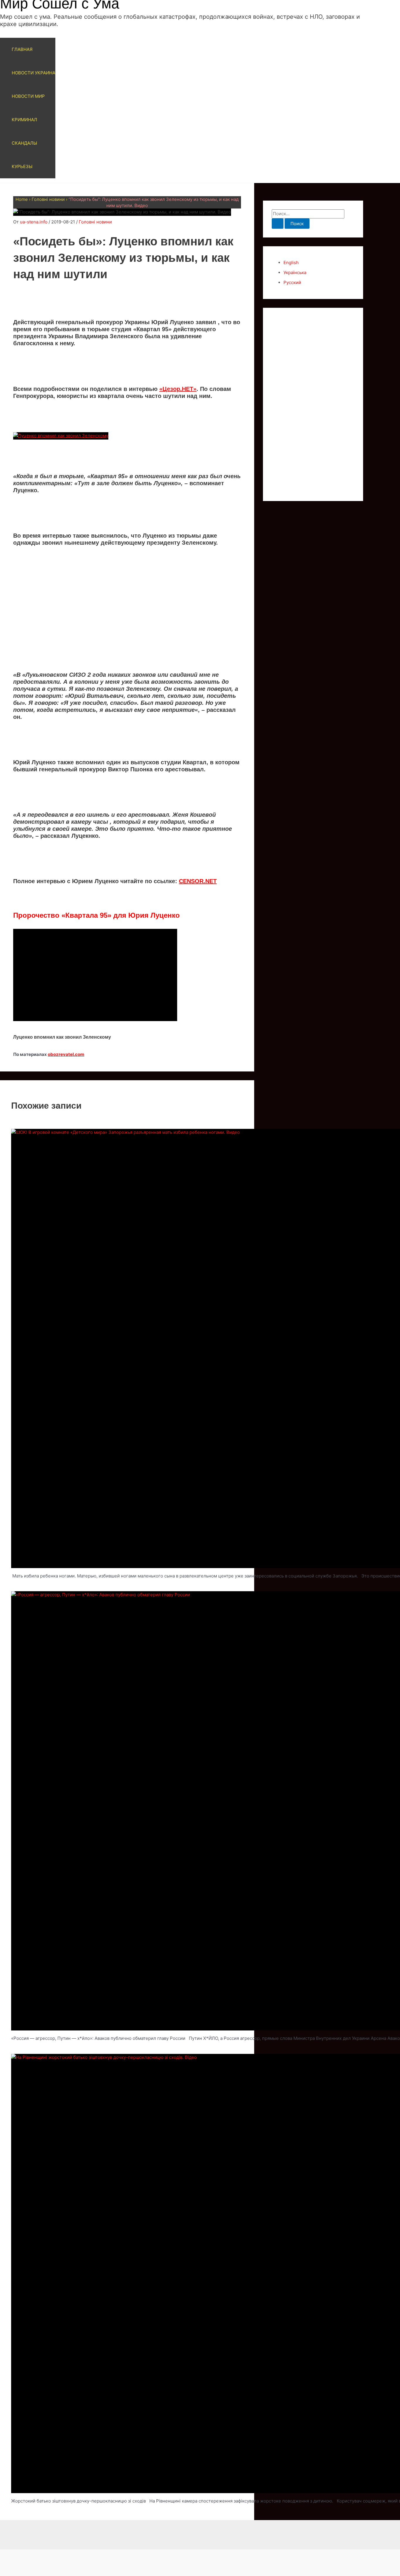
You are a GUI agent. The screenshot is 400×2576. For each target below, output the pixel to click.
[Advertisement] (127, 608)
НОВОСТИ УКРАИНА (34, 73)
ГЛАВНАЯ (22, 49)
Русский (292, 282)
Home (22, 199)
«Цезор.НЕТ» (178, 389)
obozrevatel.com (66, 1054)
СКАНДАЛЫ (24, 143)
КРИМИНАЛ (24, 120)
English (291, 263)
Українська (295, 272)
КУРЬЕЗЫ (22, 166)
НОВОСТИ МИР (28, 96)
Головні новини (48, 199)
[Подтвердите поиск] (278, 224)
